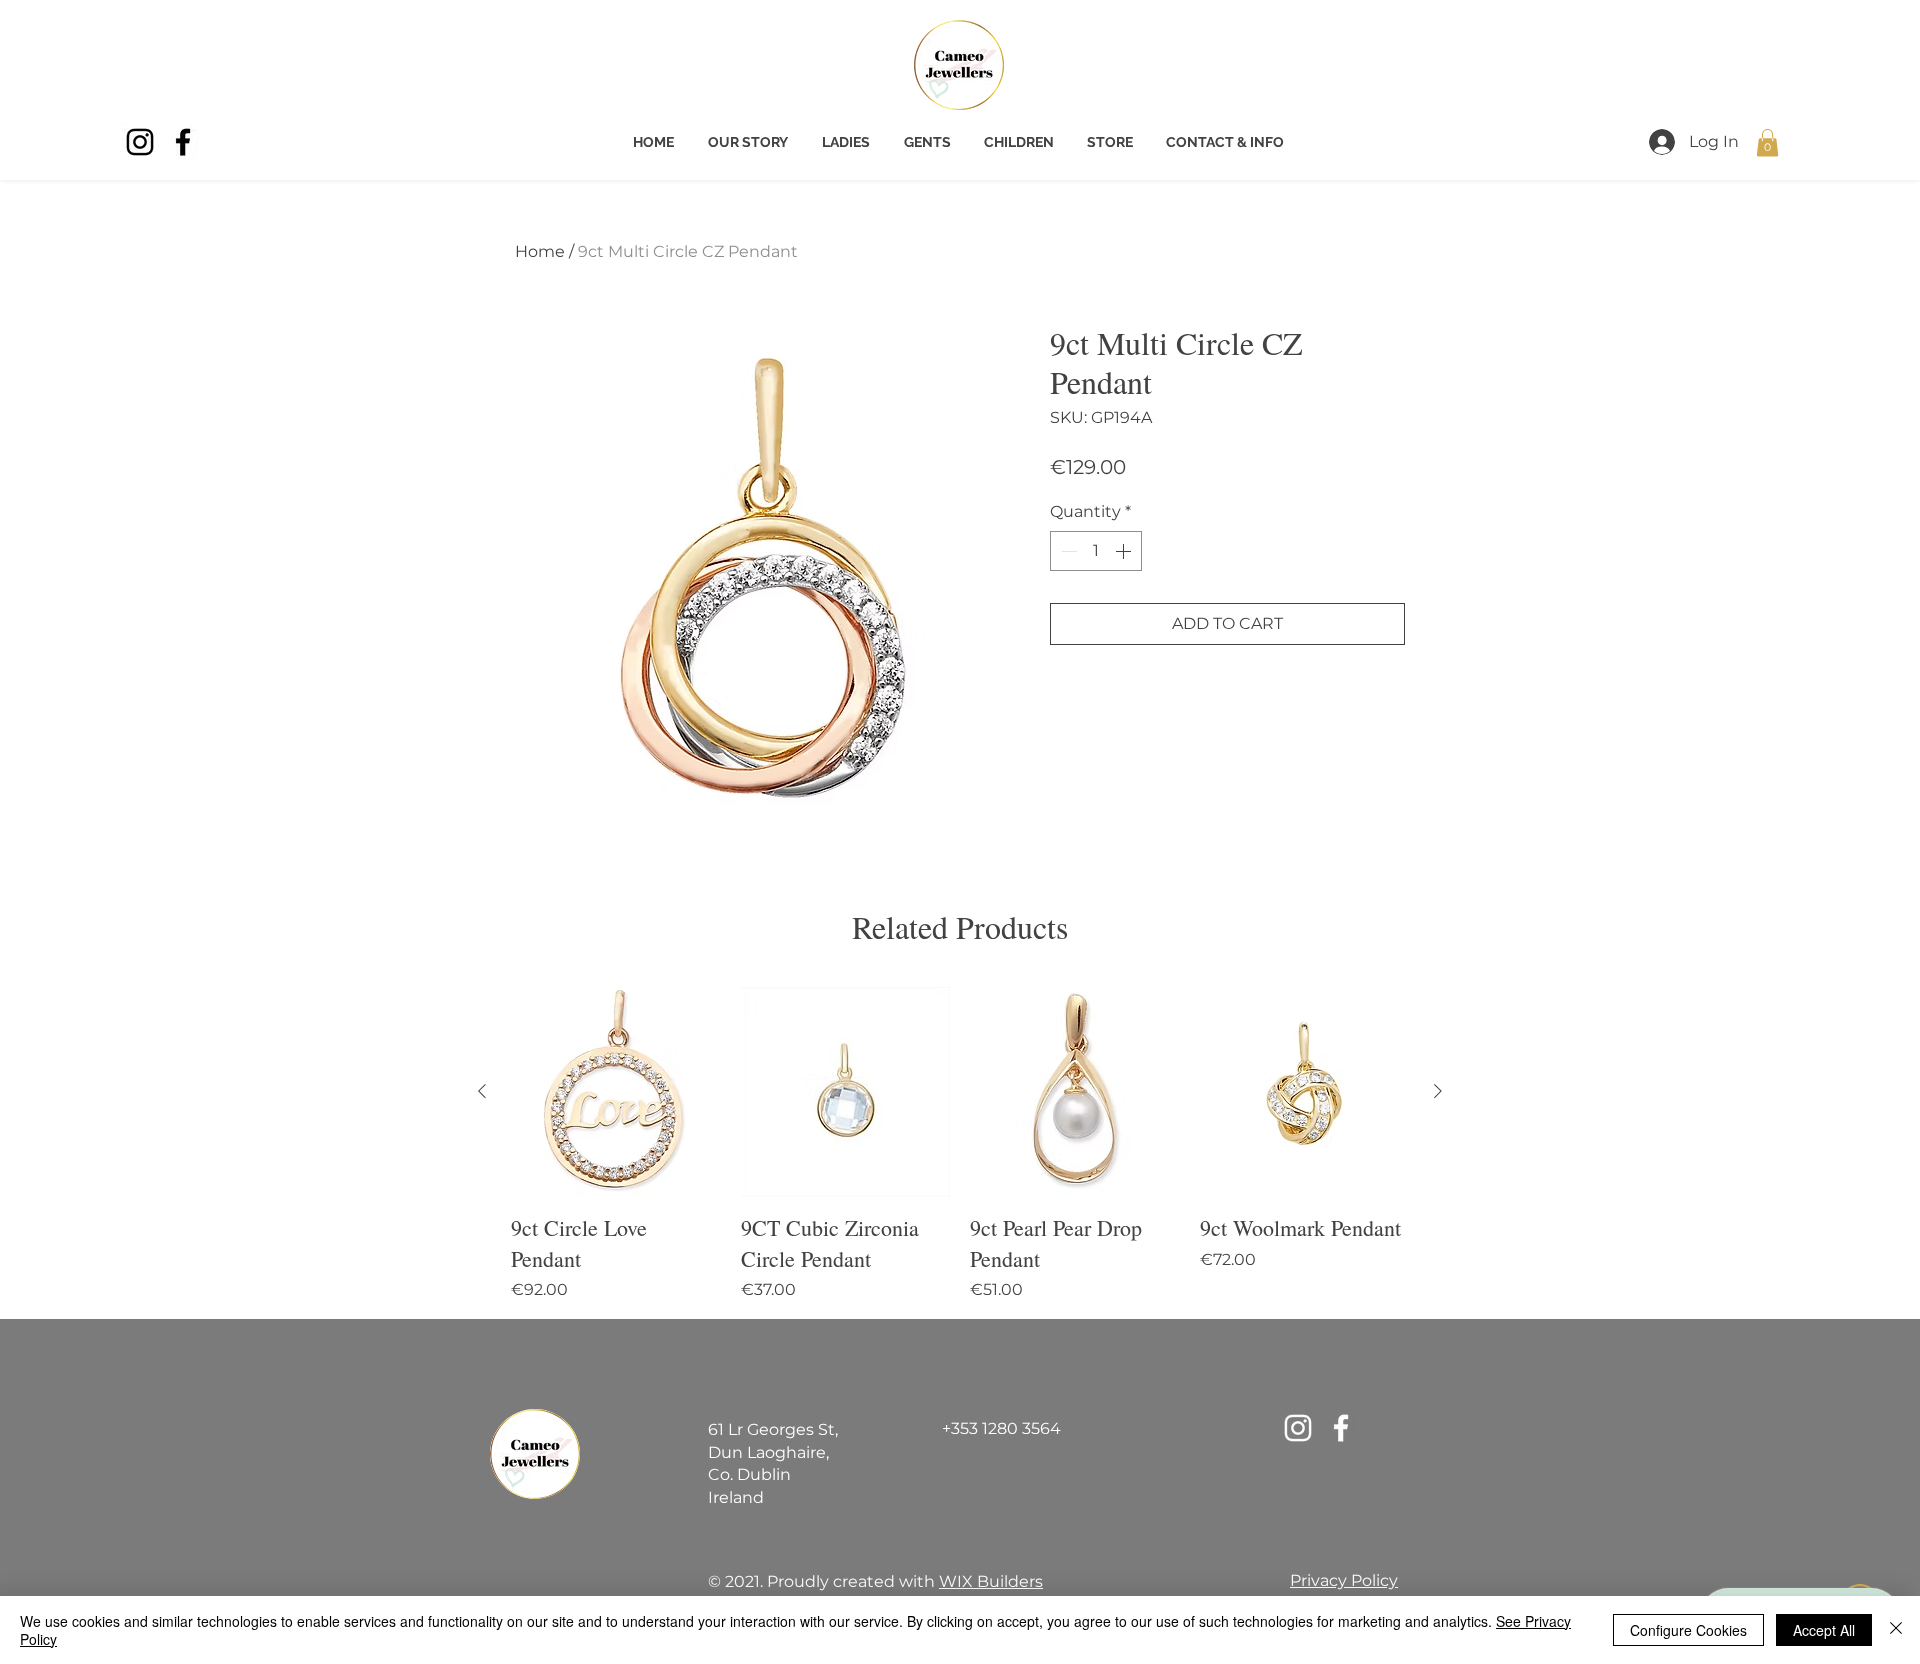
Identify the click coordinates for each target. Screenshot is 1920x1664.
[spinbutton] (1096, 551)
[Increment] (1125, 551)
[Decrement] (1067, 551)
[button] (1767, 142)
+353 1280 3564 (1001, 1428)
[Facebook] (183, 142)
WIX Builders (991, 1581)
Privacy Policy (1344, 1580)
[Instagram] (140, 142)
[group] (960, 1144)
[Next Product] (1438, 1091)
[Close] (1896, 1630)
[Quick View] (616, 1092)
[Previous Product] (482, 1091)
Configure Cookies (1688, 1630)
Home (540, 251)
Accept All (1824, 1630)
